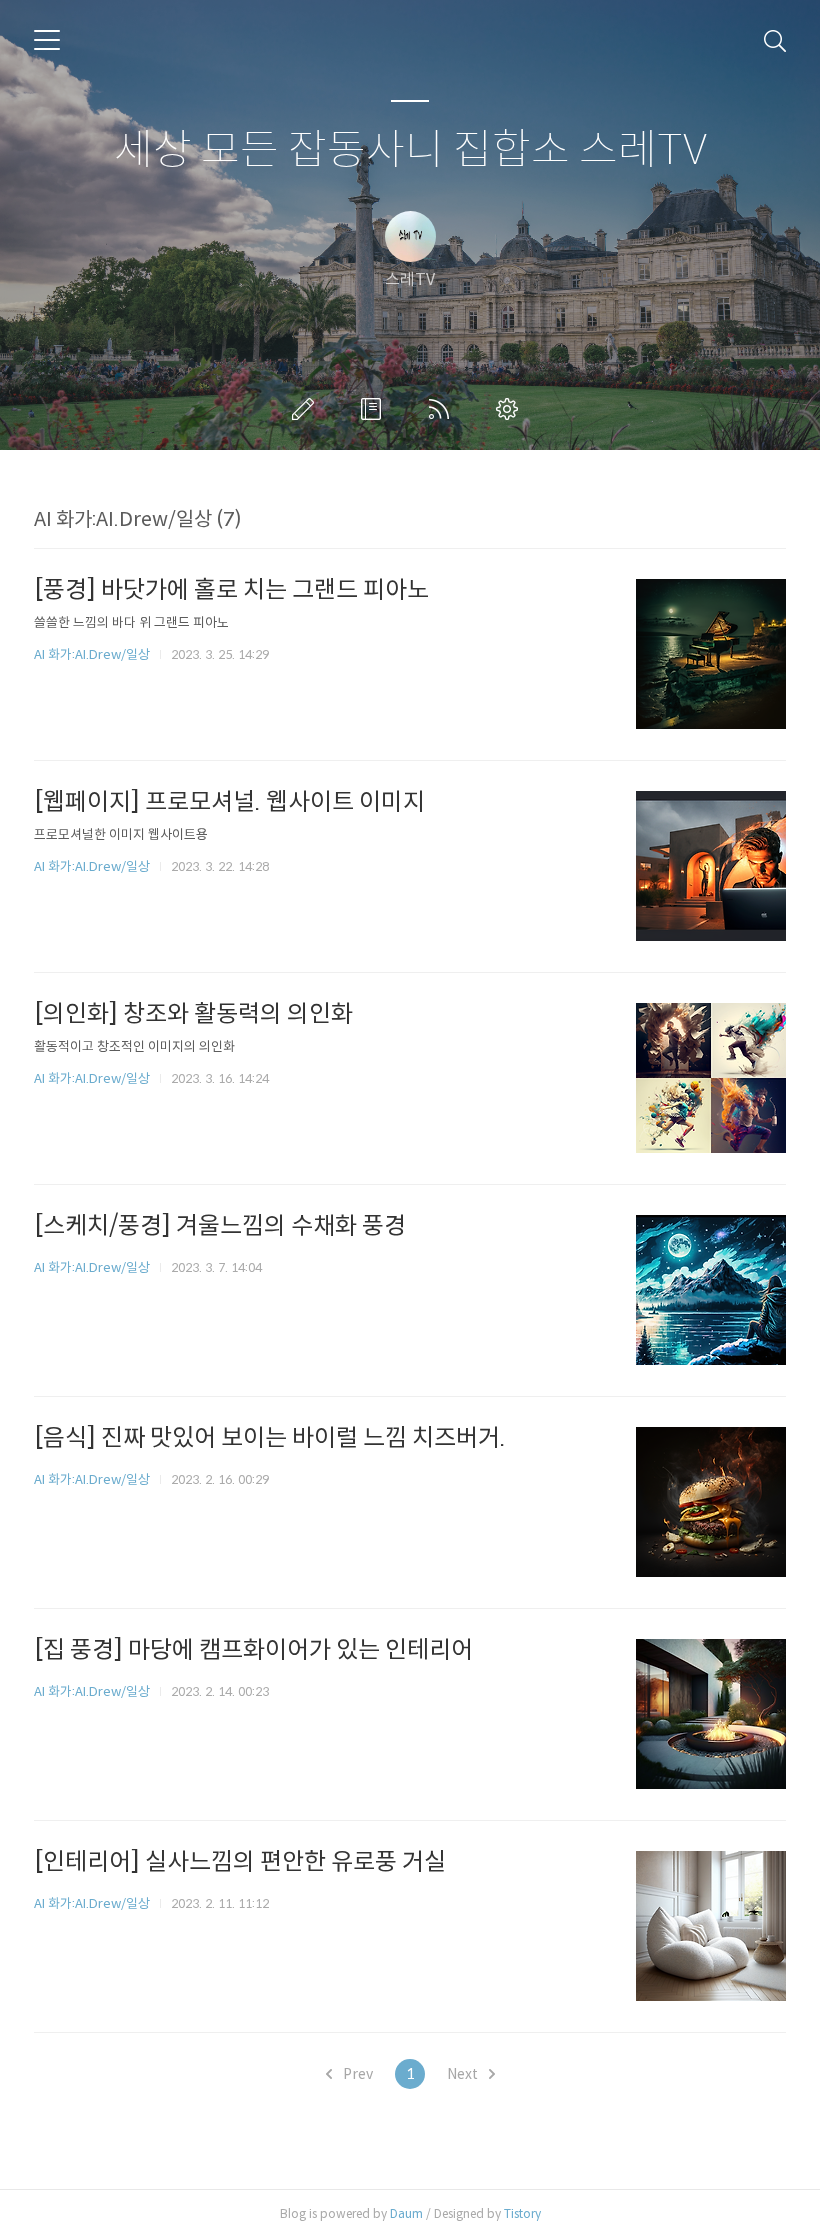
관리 (511, 409)
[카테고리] (47, 40)
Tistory (522, 2213)
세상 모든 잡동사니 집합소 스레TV (410, 150)
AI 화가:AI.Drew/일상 (92, 654)
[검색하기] (775, 40)
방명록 (375, 409)
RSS (443, 409)
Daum (406, 2213)
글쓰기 (307, 409)
